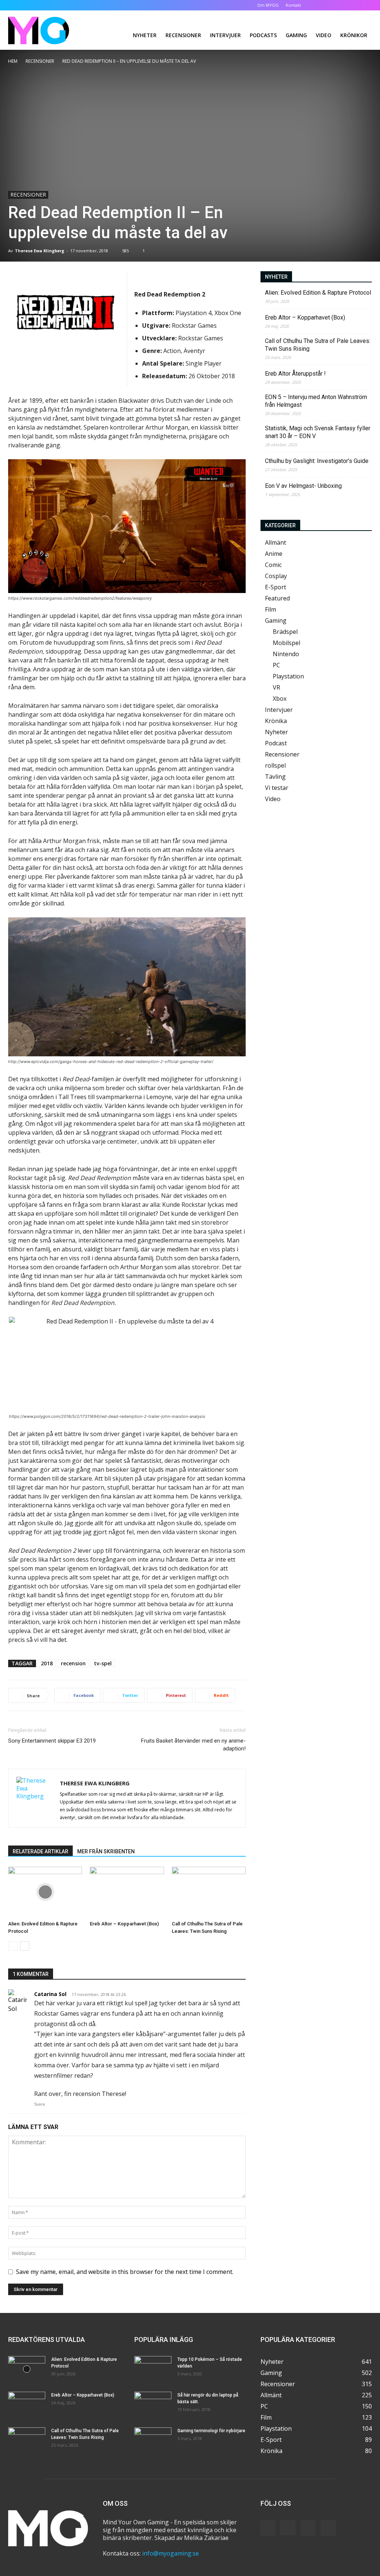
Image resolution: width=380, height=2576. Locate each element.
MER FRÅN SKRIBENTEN (106, 1851)
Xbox (280, 699)
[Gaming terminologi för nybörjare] (153, 2440)
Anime (274, 554)
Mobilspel (286, 643)
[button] (318, 5)
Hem (13, 61)
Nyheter (145, 35)
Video (324, 35)
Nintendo (286, 654)
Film (271, 609)
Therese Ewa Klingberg (40, 251)
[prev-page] (13, 1946)
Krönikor (354, 35)
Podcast (276, 743)
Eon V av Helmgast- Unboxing (303, 486)
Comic (273, 565)
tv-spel (103, 1663)
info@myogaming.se (171, 2553)
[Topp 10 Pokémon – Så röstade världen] (153, 2369)
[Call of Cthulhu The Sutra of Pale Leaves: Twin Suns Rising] (209, 1892)
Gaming (296, 35)
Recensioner (183, 35)
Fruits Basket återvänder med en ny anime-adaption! (193, 1745)
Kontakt (293, 5)
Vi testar (277, 788)
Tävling (275, 777)
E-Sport (276, 587)
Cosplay (276, 576)
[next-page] (25, 1946)
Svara (40, 2104)
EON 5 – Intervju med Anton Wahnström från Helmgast (316, 401)
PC (276, 665)
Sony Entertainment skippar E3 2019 (52, 1741)
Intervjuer (225, 35)
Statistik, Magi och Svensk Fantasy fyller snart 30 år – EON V (318, 432)
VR (276, 687)
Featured (277, 598)
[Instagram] (342, 5)
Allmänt (276, 542)
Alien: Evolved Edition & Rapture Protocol (318, 293)
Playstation (288, 676)
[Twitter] (354, 5)
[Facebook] (330, 5)
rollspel (275, 765)
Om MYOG (268, 5)
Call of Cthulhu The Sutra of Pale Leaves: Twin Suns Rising (318, 345)
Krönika (276, 721)
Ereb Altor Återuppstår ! (295, 374)
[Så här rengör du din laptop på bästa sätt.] (153, 2405)
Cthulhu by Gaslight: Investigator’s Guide (317, 461)
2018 (47, 1663)
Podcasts (263, 35)
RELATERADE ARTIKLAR (40, 1851)
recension (73, 1663)
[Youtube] (366, 5)
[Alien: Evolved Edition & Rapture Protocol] (45, 1892)
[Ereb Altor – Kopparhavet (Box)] (127, 1892)
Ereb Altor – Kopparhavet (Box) (124, 1924)
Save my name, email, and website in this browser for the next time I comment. (125, 2272)
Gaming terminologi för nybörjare (211, 2431)
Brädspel (285, 632)
